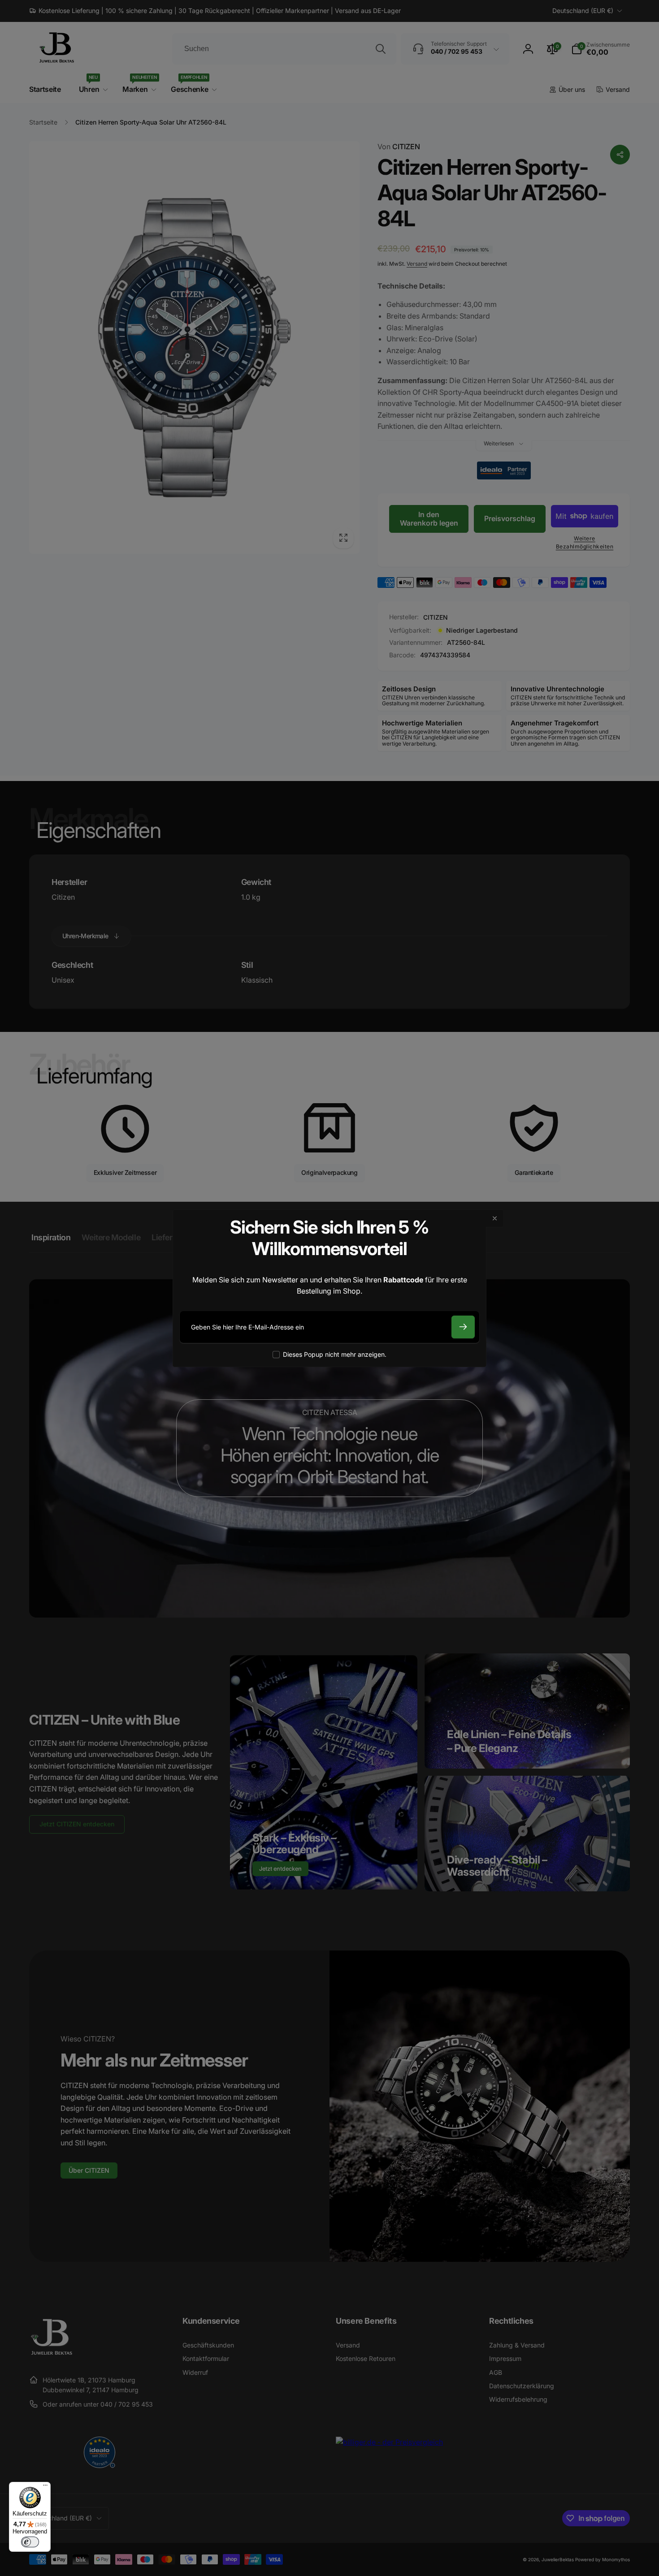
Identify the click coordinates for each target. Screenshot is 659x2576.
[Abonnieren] (463, 1327)
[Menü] (45, 2487)
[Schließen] (495, 1218)
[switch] (30, 2542)
